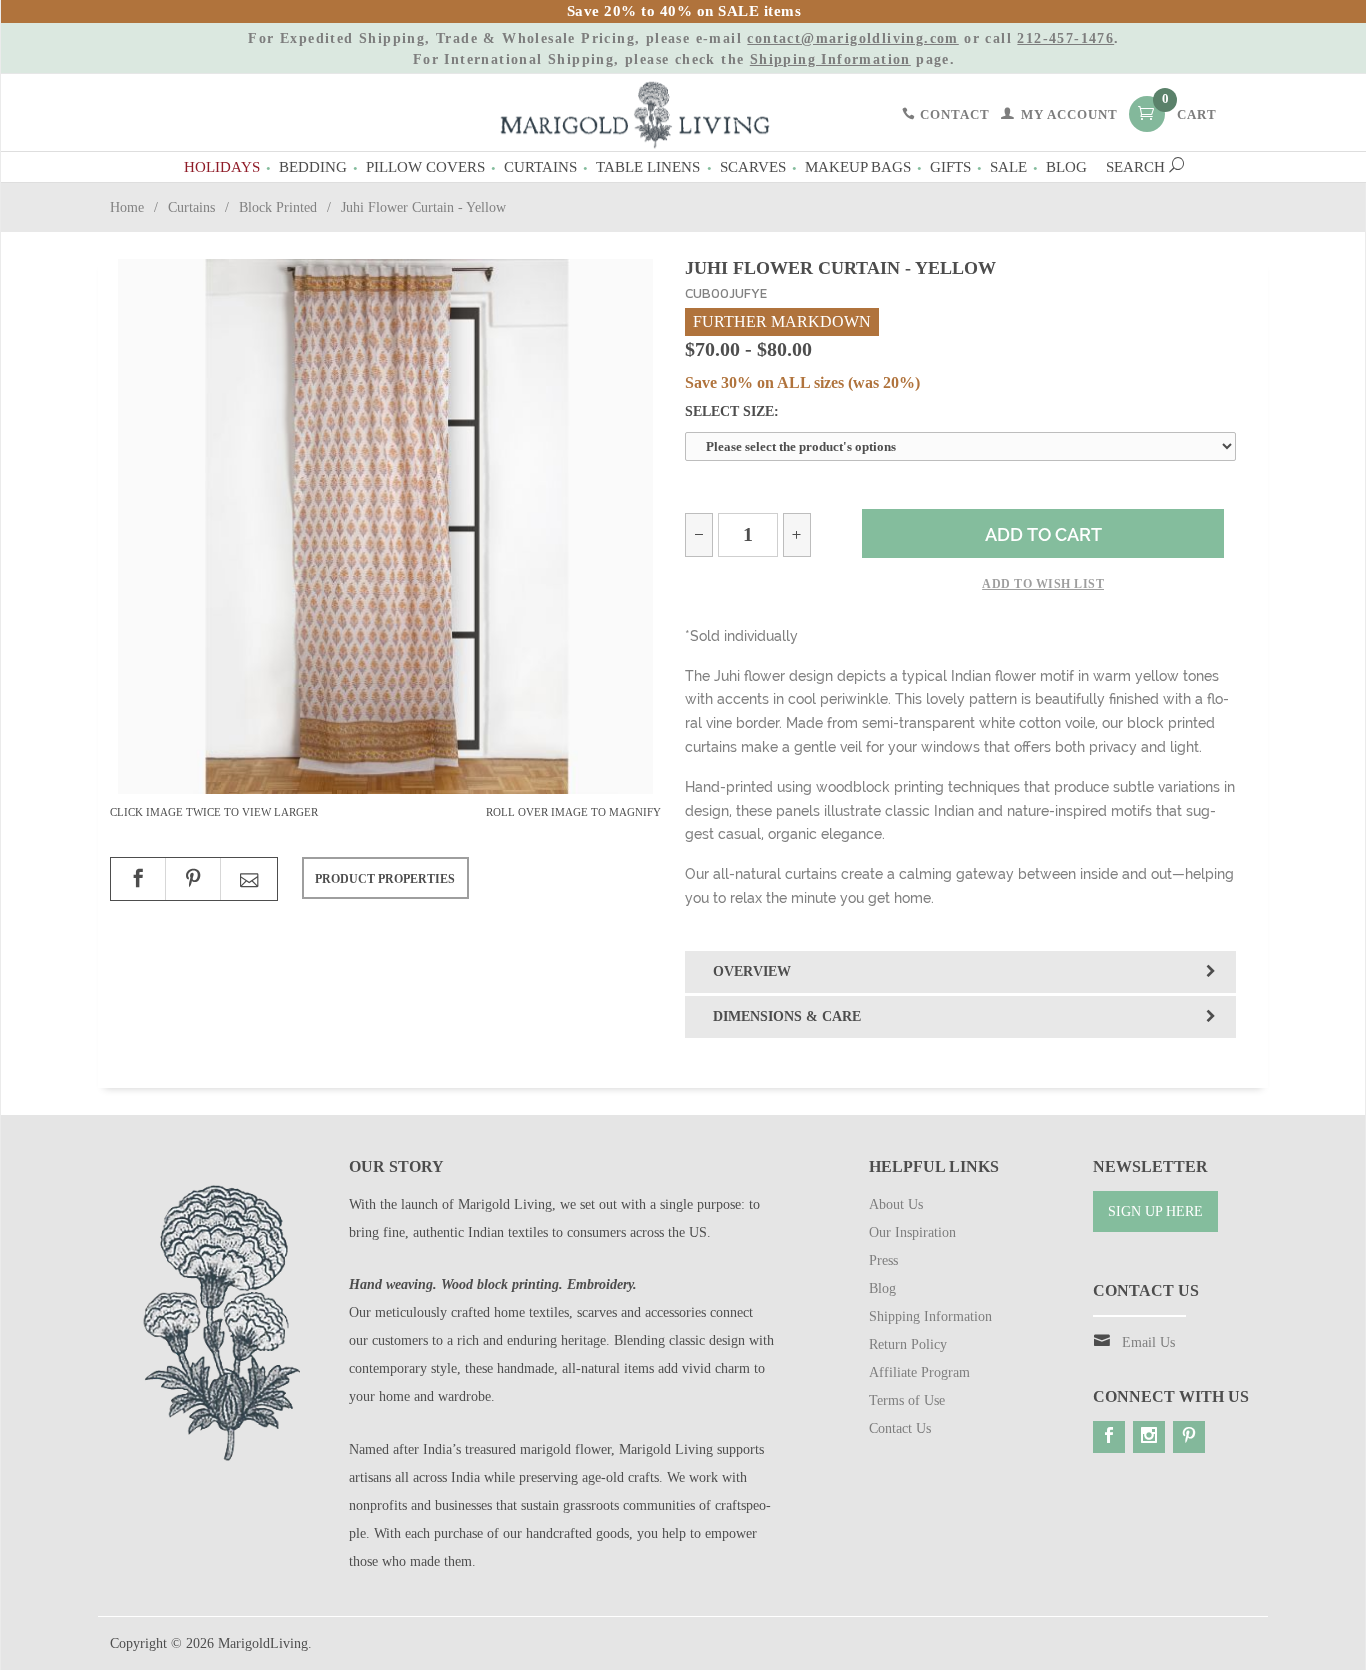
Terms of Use (907, 1400)
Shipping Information (830, 59)
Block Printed (278, 207)
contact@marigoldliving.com (852, 38)
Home (127, 207)
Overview (752, 971)
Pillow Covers (425, 166)
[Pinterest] (1189, 1437)
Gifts (950, 166)
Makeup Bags (858, 166)
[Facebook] (1109, 1437)
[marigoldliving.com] (635, 113)
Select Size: (732, 411)
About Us (896, 1204)
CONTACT (953, 115)
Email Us (1148, 1342)
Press (883, 1260)
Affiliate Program (919, 1372)
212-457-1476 (1065, 38)
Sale (1008, 166)
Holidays (222, 166)
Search (1137, 166)
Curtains (540, 166)
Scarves (753, 166)
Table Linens (648, 166)
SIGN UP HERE (1155, 1211)
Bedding (313, 166)
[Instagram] (1149, 1437)
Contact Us (900, 1428)
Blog (1066, 166)
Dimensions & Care (787, 1016)
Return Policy (908, 1344)
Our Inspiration (912, 1232)
